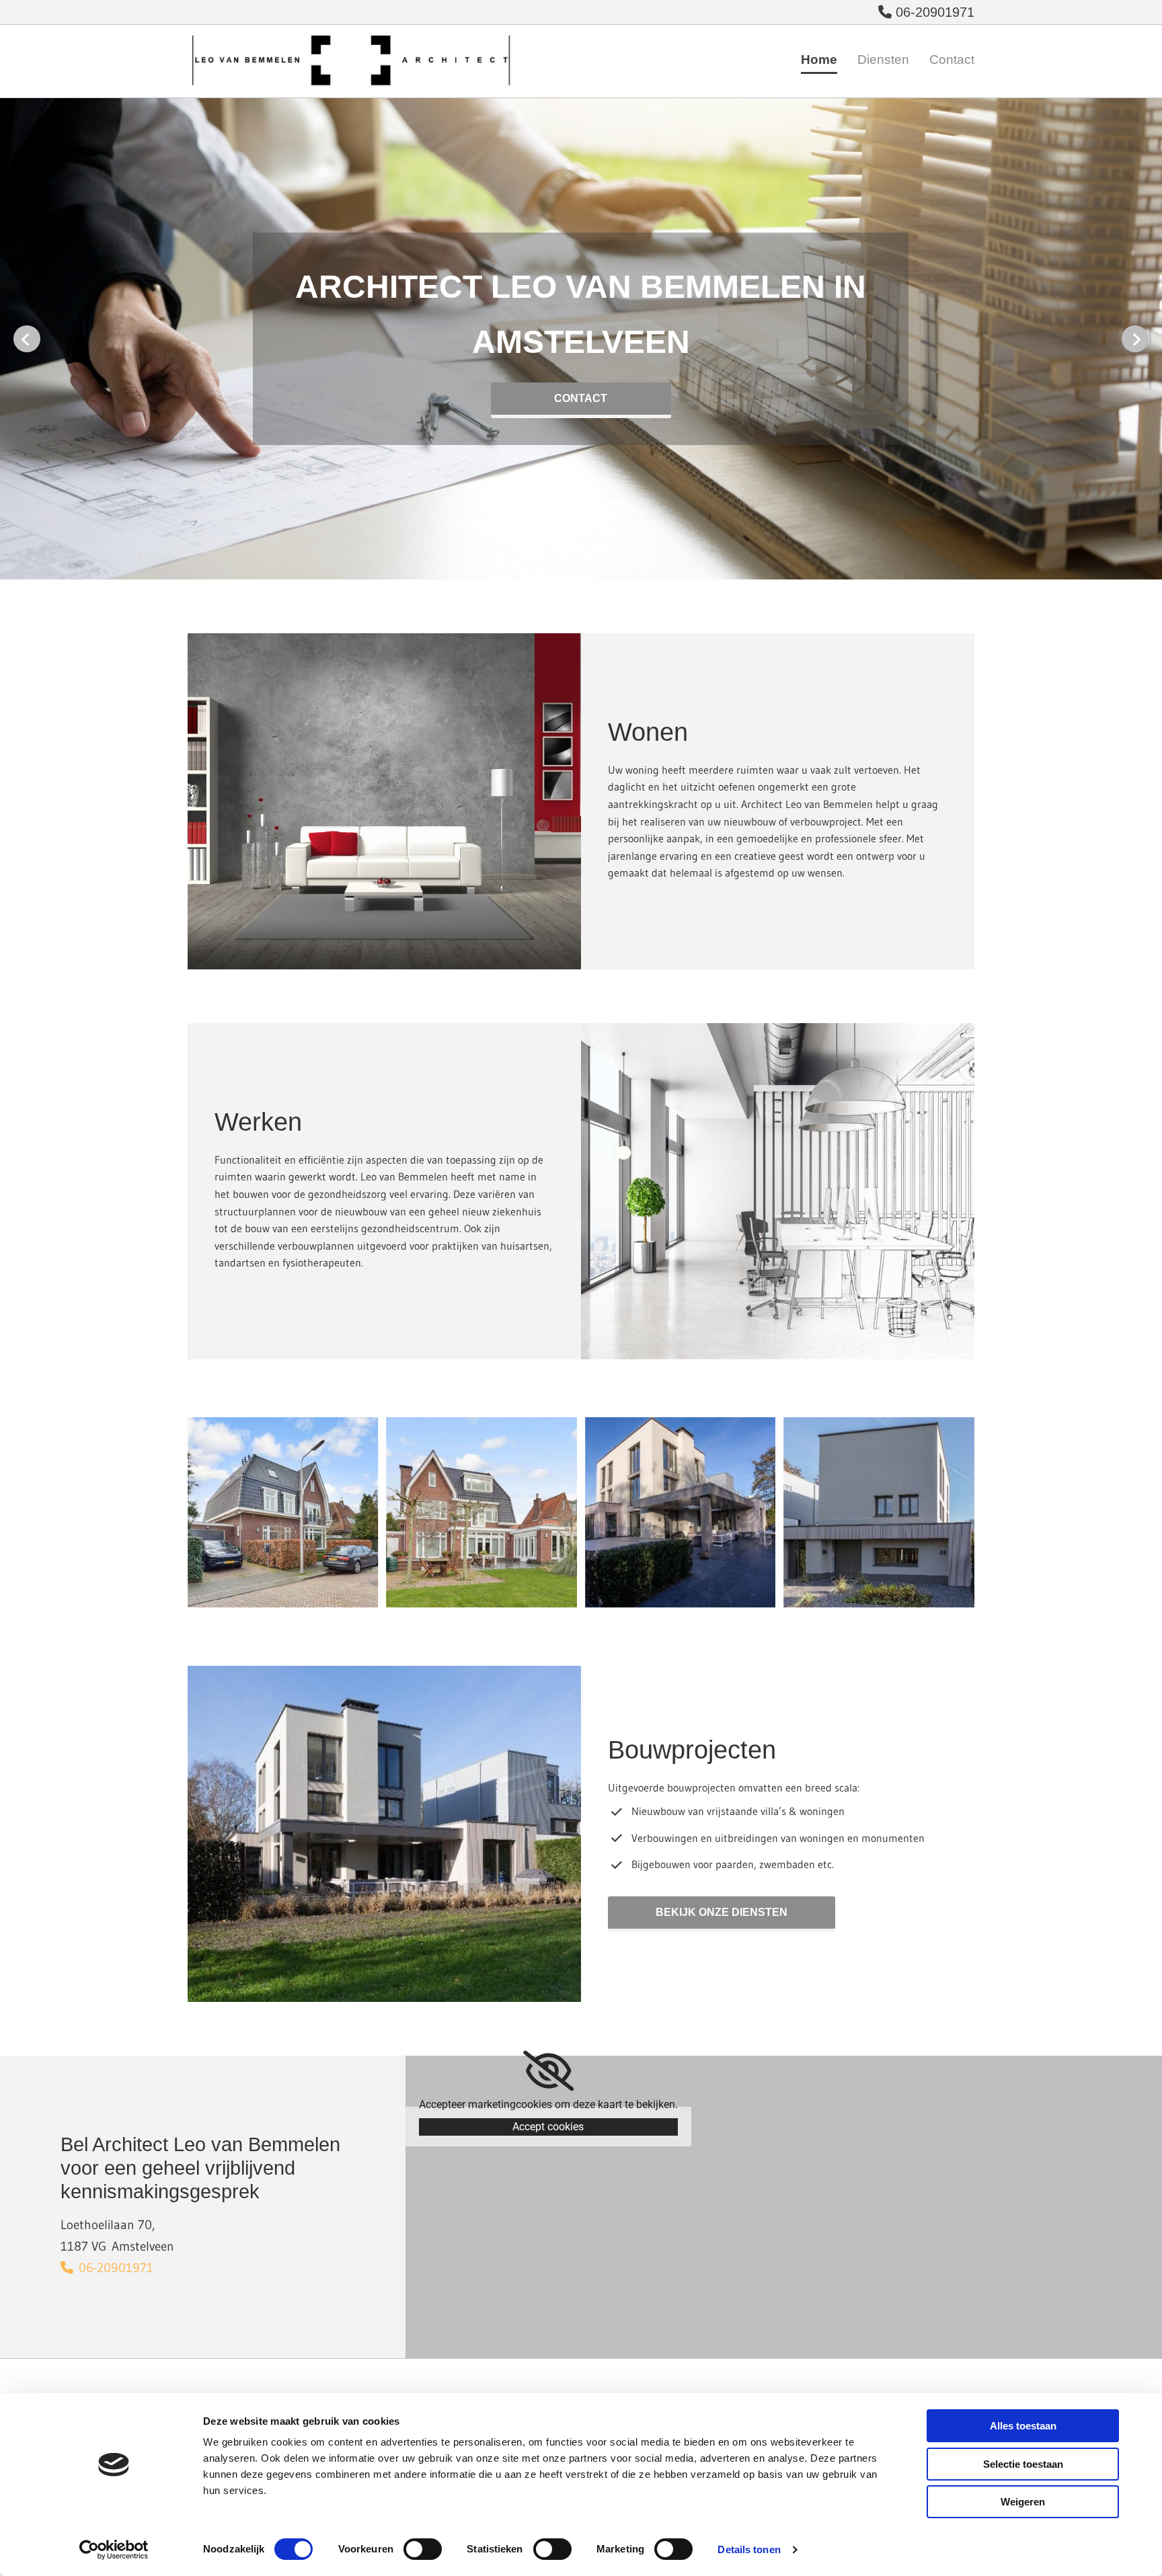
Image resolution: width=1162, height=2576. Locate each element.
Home (819, 59)
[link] (548, 2071)
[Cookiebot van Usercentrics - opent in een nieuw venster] (114, 2550)
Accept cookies (548, 2127)
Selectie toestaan (1023, 2464)
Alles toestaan (1023, 2426)
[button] (581, 400)
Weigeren (1023, 2502)
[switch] (423, 2549)
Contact (952, 59)
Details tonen (749, 2549)
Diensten (883, 59)
